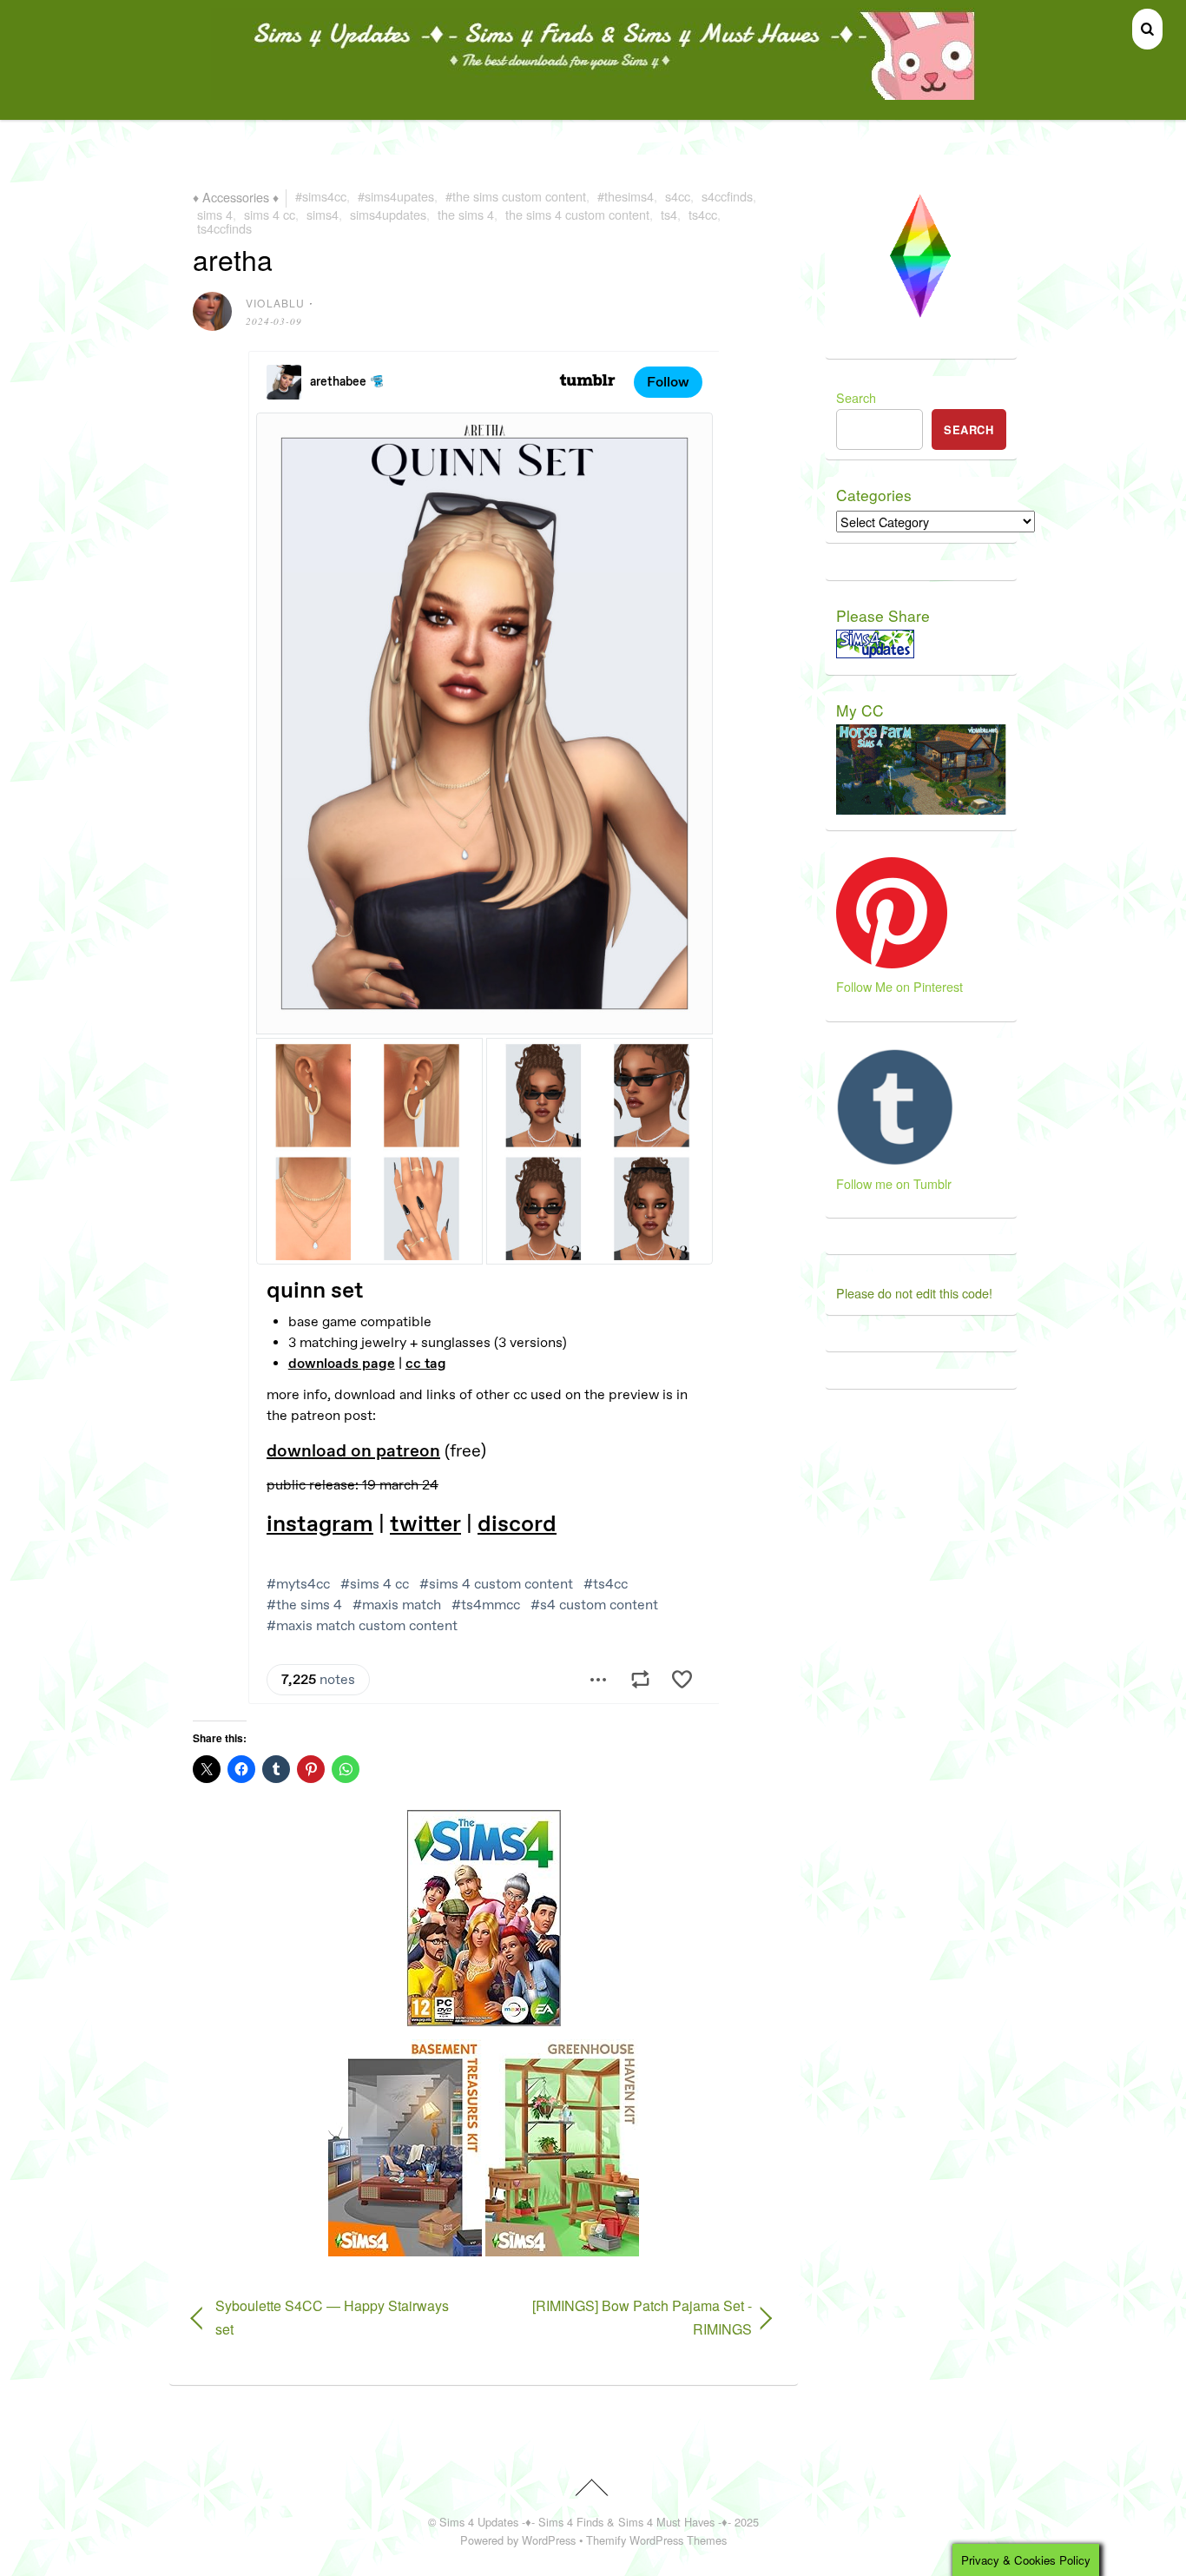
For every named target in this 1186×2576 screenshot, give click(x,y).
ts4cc (703, 214)
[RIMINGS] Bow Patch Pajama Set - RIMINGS (626, 2317)
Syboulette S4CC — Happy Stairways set (332, 2317)
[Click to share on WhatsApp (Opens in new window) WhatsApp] (346, 1769)
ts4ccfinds (224, 228)
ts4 (669, 214)
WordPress (549, 2540)
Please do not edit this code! (914, 1293)
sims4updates (388, 214)
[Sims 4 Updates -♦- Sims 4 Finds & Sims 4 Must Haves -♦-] (593, 92)
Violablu (276, 303)
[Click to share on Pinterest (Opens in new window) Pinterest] (311, 1769)
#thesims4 (626, 196)
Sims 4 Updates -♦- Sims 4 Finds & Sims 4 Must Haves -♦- (585, 2522)
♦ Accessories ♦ (236, 196)
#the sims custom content (516, 196)
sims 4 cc (270, 214)
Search (856, 397)
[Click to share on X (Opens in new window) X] (207, 1769)
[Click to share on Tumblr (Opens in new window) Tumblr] (276, 1769)
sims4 (323, 214)
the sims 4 (466, 214)
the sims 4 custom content (577, 214)
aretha (233, 259)
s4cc (678, 196)
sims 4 (215, 214)
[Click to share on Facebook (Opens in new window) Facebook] (241, 1769)
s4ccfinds (727, 196)
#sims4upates (396, 196)
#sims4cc (321, 196)
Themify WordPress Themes (656, 2540)
